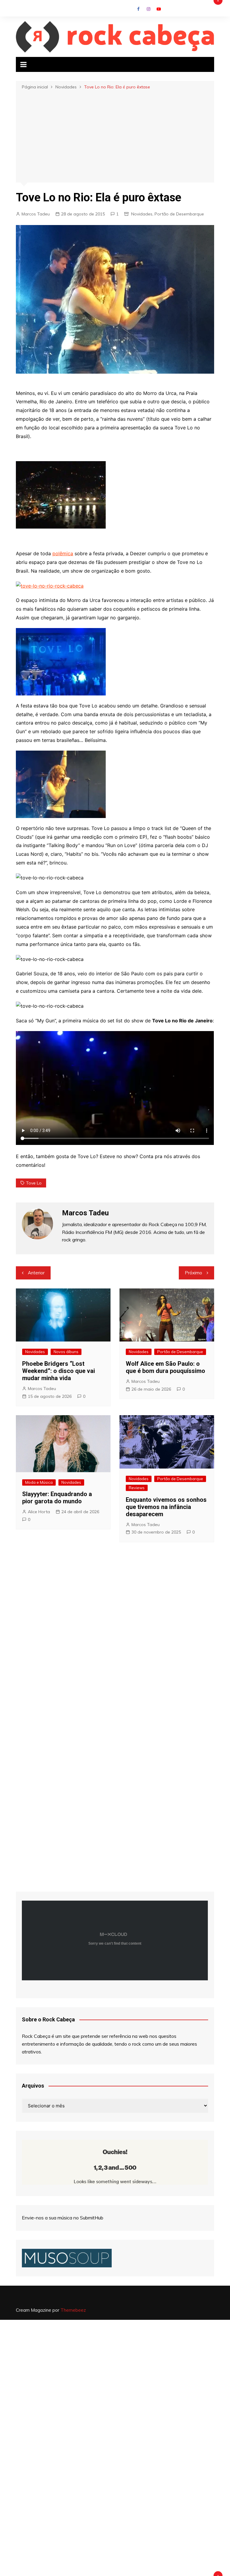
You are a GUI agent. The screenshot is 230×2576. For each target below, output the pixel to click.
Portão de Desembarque (179, 214)
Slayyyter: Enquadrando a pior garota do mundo (57, 1498)
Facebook (138, 9)
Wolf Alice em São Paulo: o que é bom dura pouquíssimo (165, 1367)
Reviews (137, 1488)
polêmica (63, 553)
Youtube (159, 9)
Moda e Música (39, 1482)
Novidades (142, 214)
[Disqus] (115, 1634)
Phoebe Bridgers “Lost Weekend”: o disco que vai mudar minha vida (59, 1371)
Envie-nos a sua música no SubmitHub (63, 2218)
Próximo (193, 1273)
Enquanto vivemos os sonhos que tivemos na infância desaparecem (166, 1507)
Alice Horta (39, 1512)
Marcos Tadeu (36, 214)
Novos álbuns (66, 1352)
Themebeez (73, 2310)
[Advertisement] (115, 135)
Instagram (149, 9)
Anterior (36, 1273)
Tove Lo (34, 1183)
